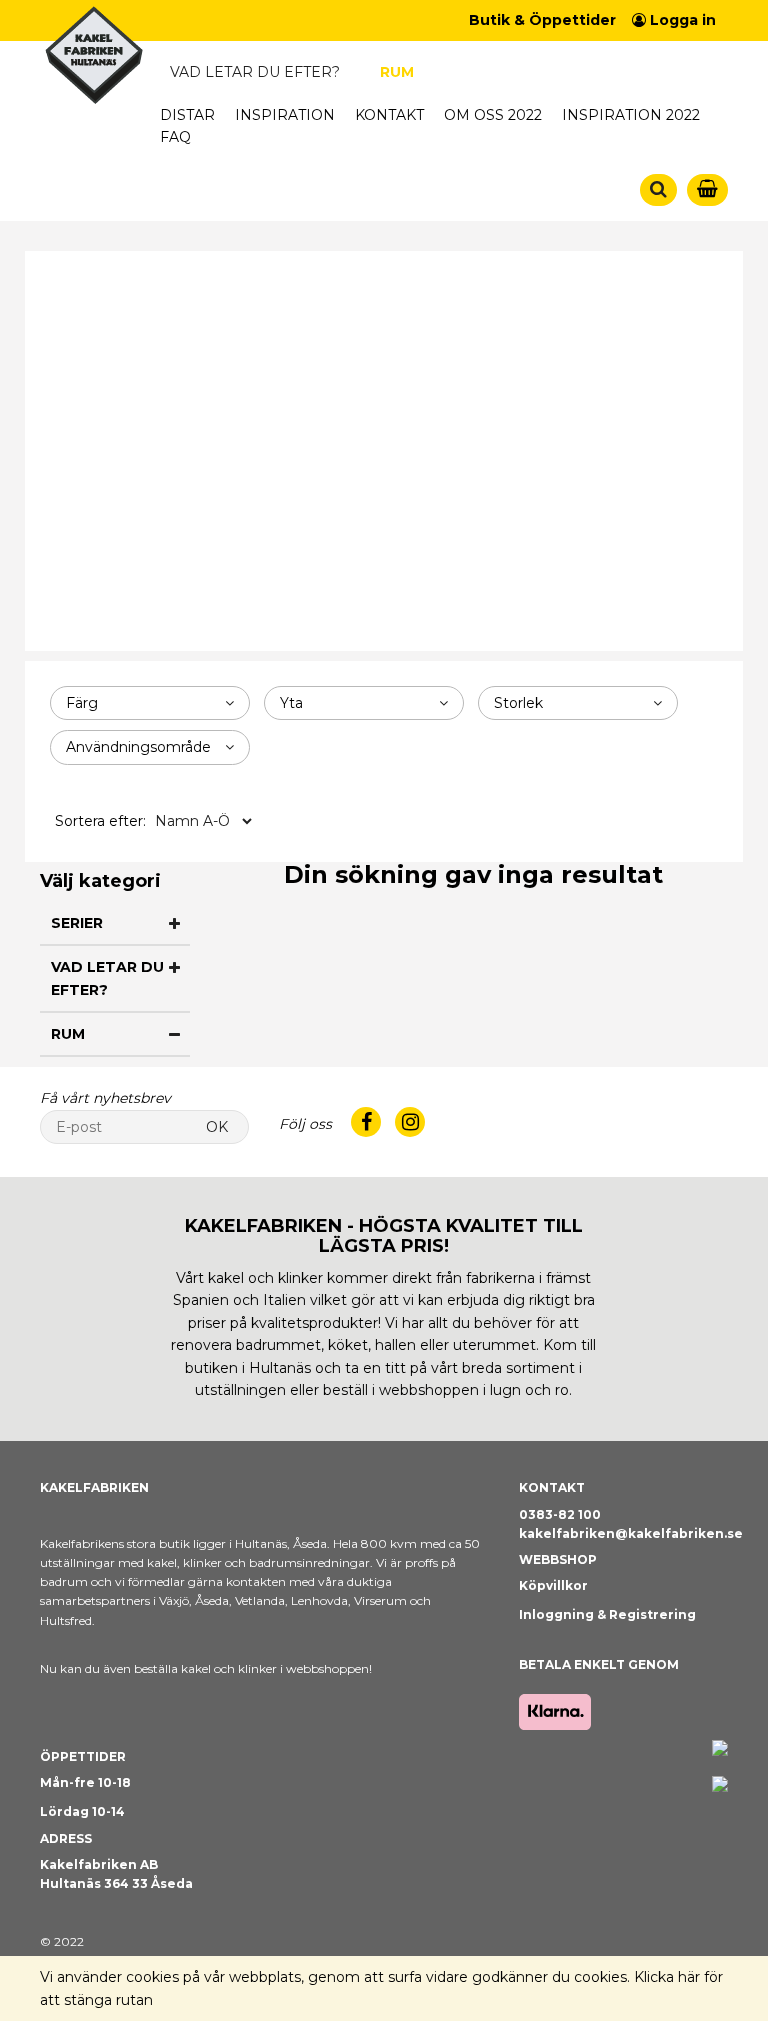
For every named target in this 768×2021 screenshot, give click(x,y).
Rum (397, 72)
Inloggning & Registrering (607, 1614)
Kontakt (389, 115)
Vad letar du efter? (255, 72)
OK (217, 1127)
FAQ (175, 137)
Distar (187, 115)
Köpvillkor (553, 1585)
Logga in (681, 20)
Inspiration (285, 115)
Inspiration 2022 (631, 115)
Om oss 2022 (493, 115)
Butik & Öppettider (542, 20)
